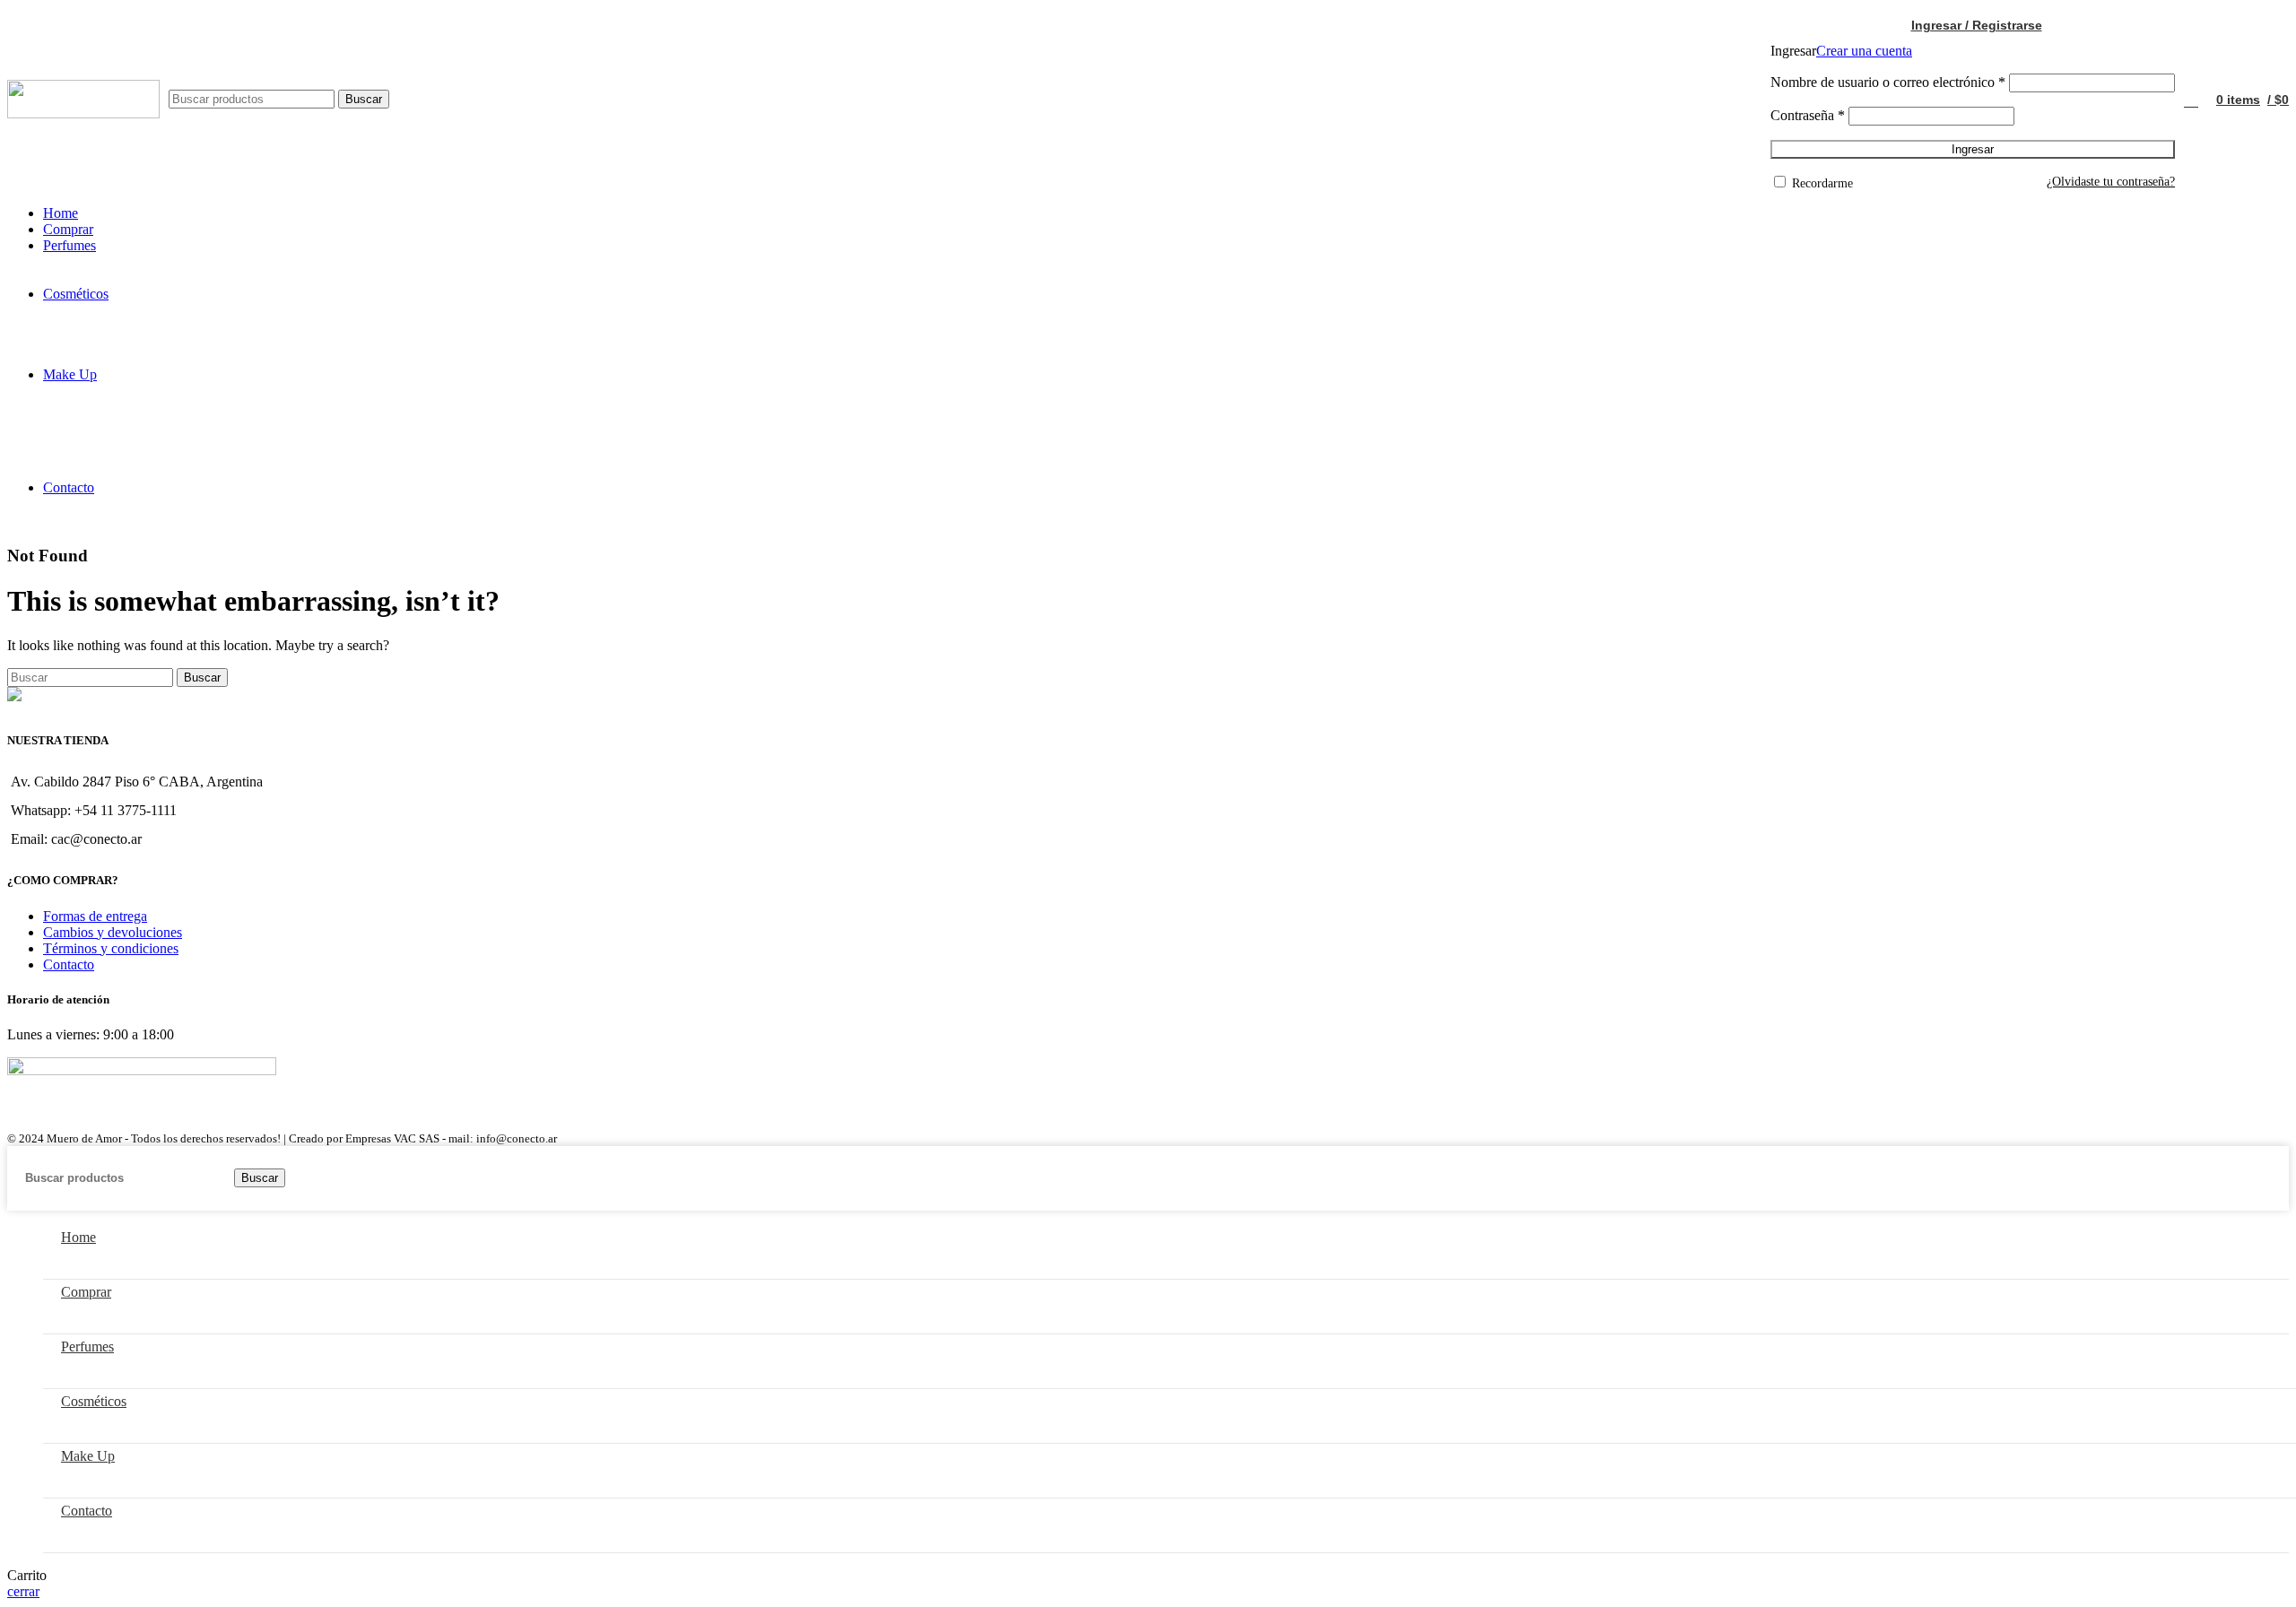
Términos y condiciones (111, 948)
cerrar (23, 1591)
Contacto (69, 964)
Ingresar (1973, 149)
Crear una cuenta (1864, 51)
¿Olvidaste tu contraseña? (2111, 182)
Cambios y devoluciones (113, 932)
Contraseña (1808, 115)
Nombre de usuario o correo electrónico (1888, 82)
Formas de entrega (95, 916)
